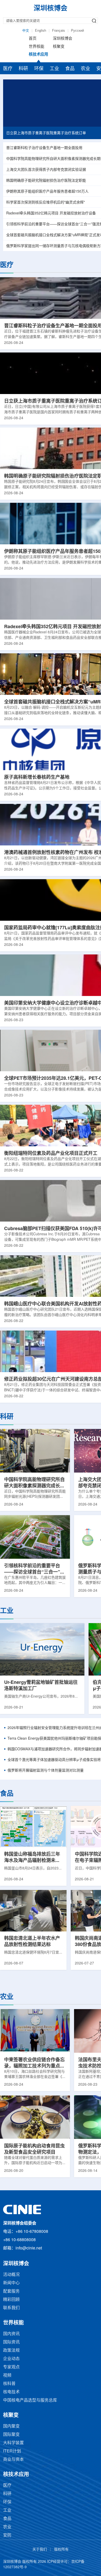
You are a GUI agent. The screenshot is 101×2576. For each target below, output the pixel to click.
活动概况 (11, 2275)
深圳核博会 (63, 39)
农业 (85, 69)
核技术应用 (38, 55)
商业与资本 (13, 2460)
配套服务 (11, 2291)
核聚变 (59, 47)
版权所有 (61, 2550)
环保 (39, 69)
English (41, 31)
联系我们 (11, 2308)
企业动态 (11, 2359)
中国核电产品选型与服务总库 (30, 2400)
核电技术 (11, 2392)
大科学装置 (13, 2443)
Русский (77, 31)
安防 (7, 2535)
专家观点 (11, 2367)
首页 (33, 39)
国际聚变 (11, 2435)
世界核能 (37, 47)
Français (59, 31)
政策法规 (11, 2351)
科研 (23, 69)
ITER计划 (12, 2451)
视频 (7, 2375)
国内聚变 (11, 2426)
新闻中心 (11, 2283)
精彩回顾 (11, 2300)
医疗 (8, 69)
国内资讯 (11, 2334)
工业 (54, 69)
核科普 (9, 2384)
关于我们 (40, 2550)
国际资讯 (11, 2342)
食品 (70, 69)
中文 (26, 31)
